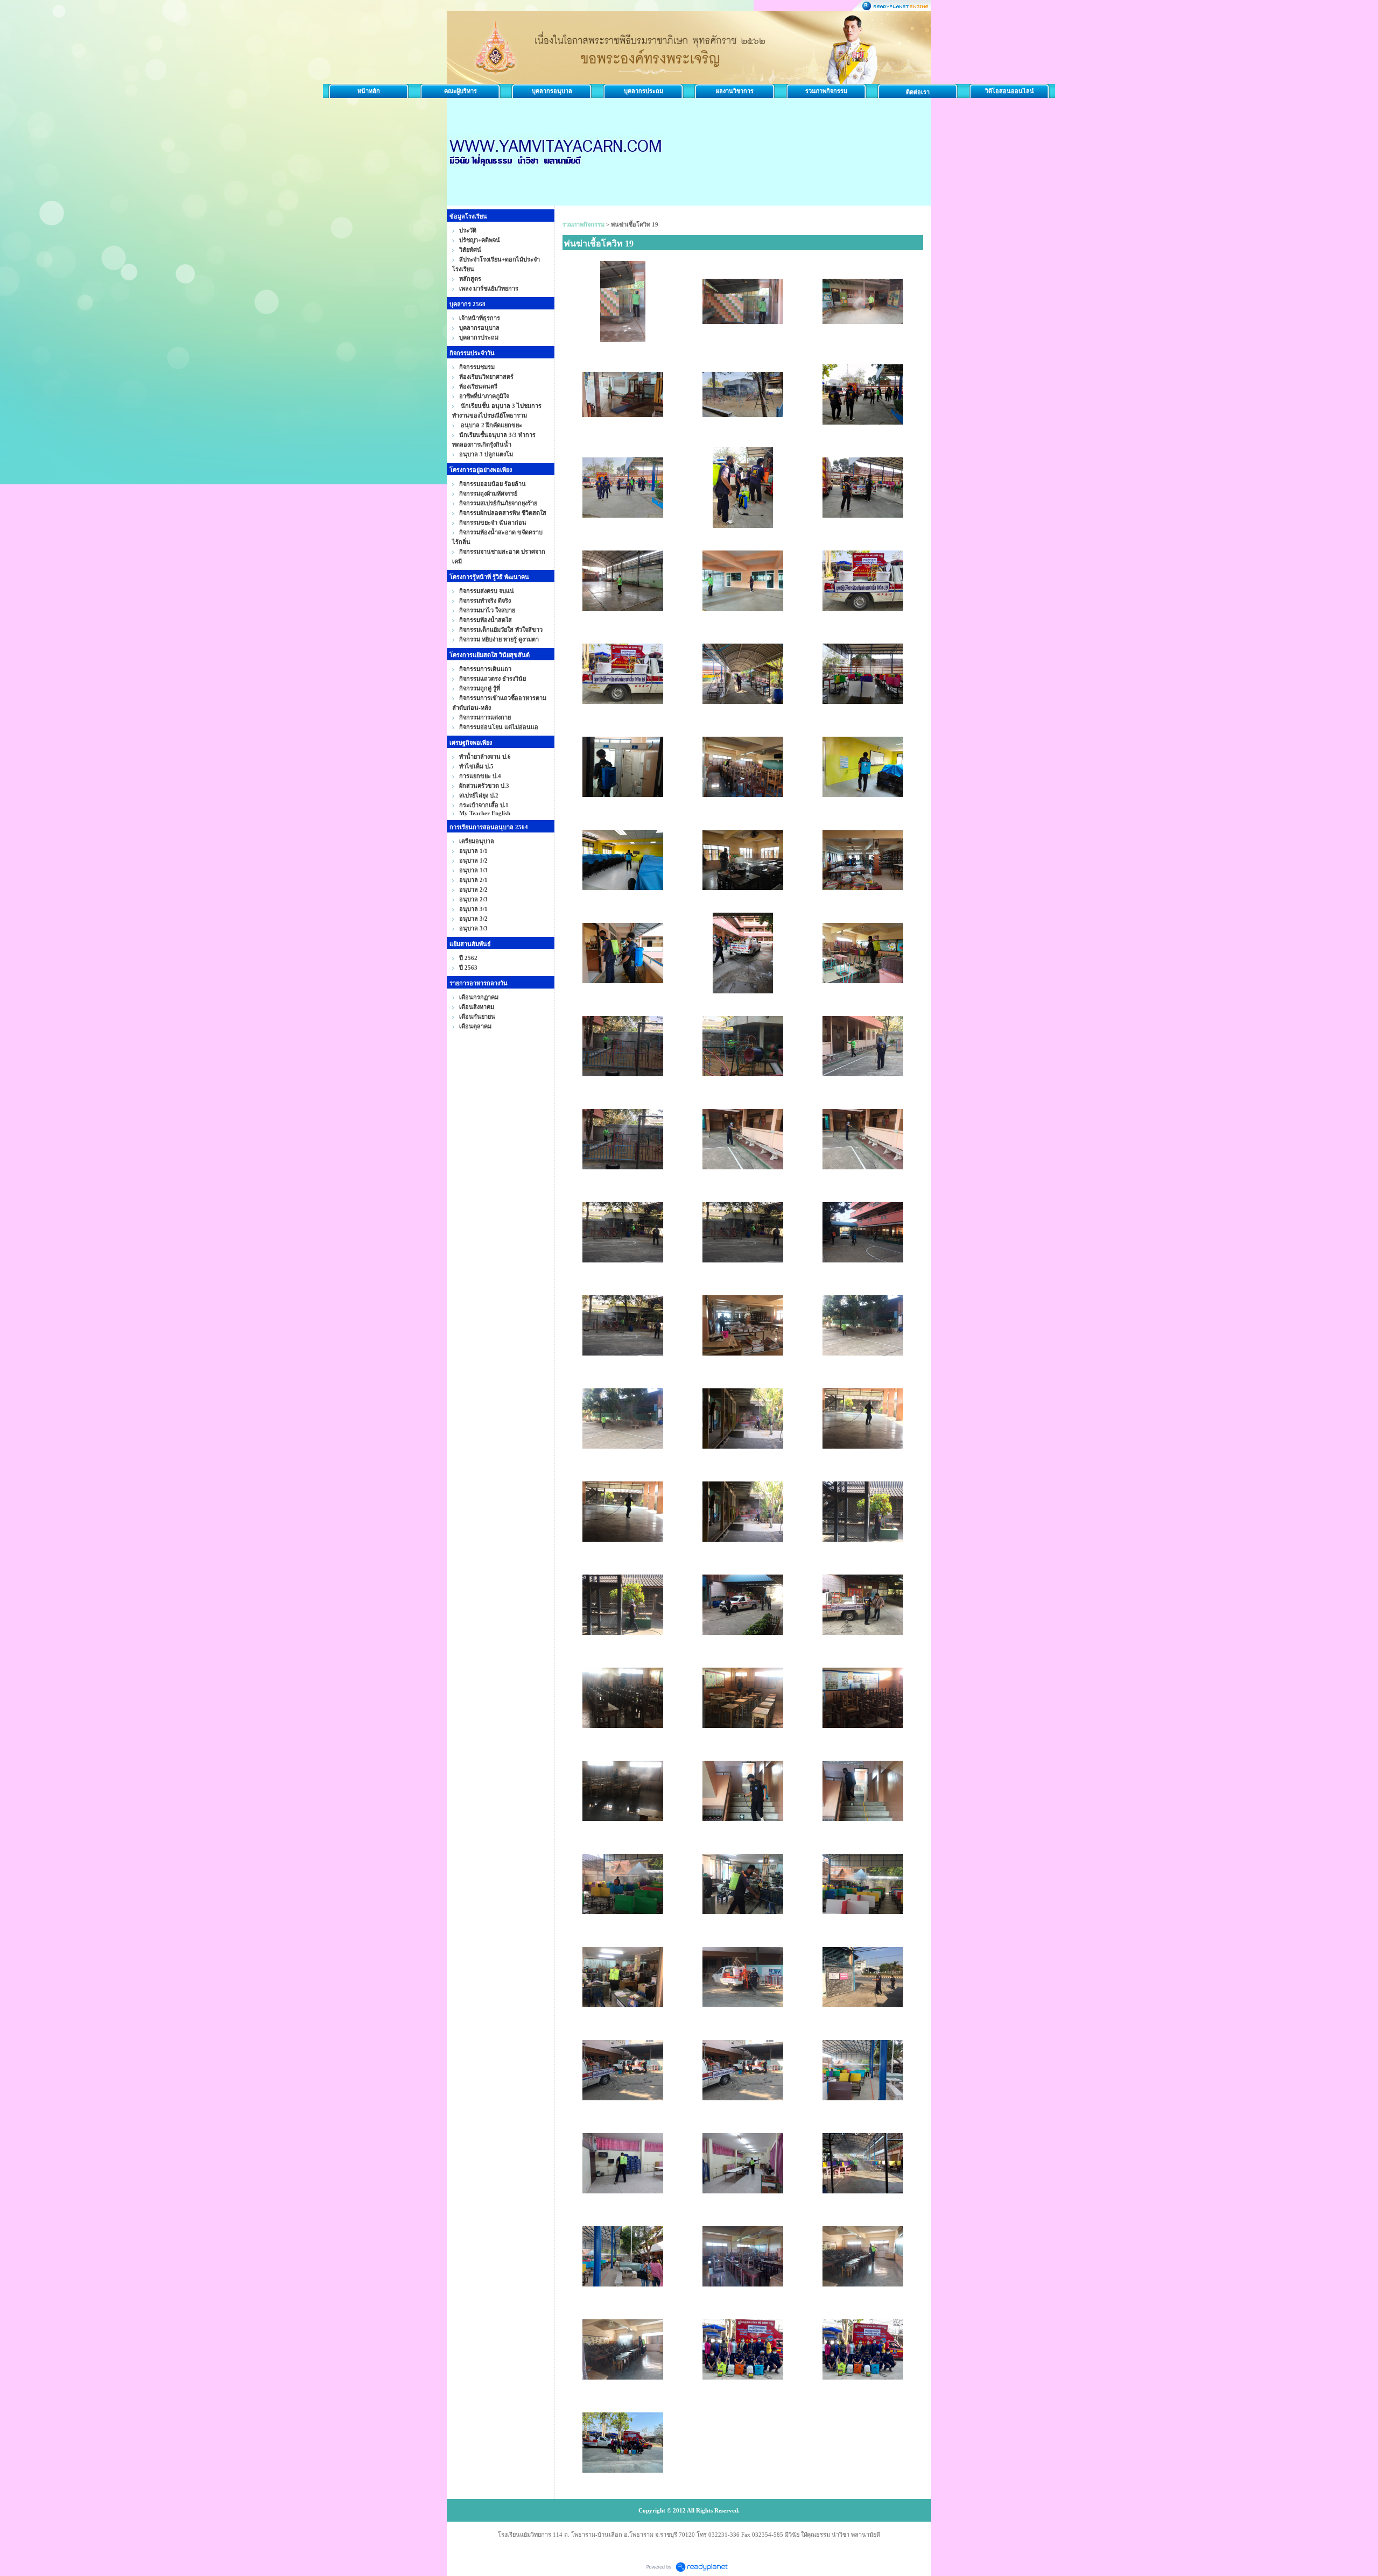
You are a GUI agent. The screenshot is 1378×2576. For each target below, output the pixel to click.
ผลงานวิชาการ (735, 91)
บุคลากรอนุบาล (552, 91)
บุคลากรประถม (644, 91)
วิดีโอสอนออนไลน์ (1010, 91)
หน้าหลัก (369, 91)
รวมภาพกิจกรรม (826, 91)
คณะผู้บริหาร (460, 91)
